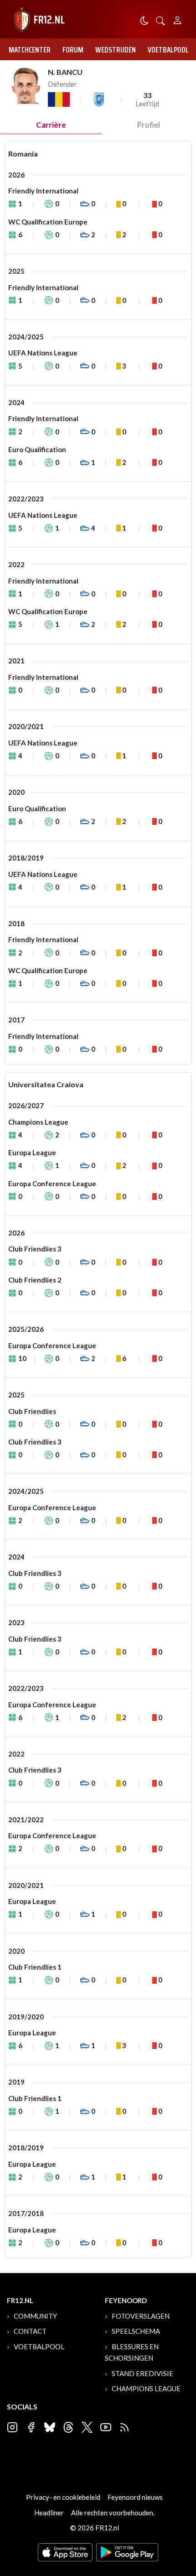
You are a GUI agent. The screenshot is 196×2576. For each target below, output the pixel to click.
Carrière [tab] (51, 125)
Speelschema (136, 2331)
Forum (73, 50)
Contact (30, 2331)
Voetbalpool (168, 50)
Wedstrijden (116, 50)
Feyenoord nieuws (135, 2497)
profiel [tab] (148, 125)
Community (35, 2316)
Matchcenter (30, 50)
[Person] (178, 19)
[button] (160, 20)
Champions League (146, 2388)
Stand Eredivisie (142, 2373)
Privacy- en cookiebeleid (63, 2497)
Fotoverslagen (141, 2316)
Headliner (49, 2513)
